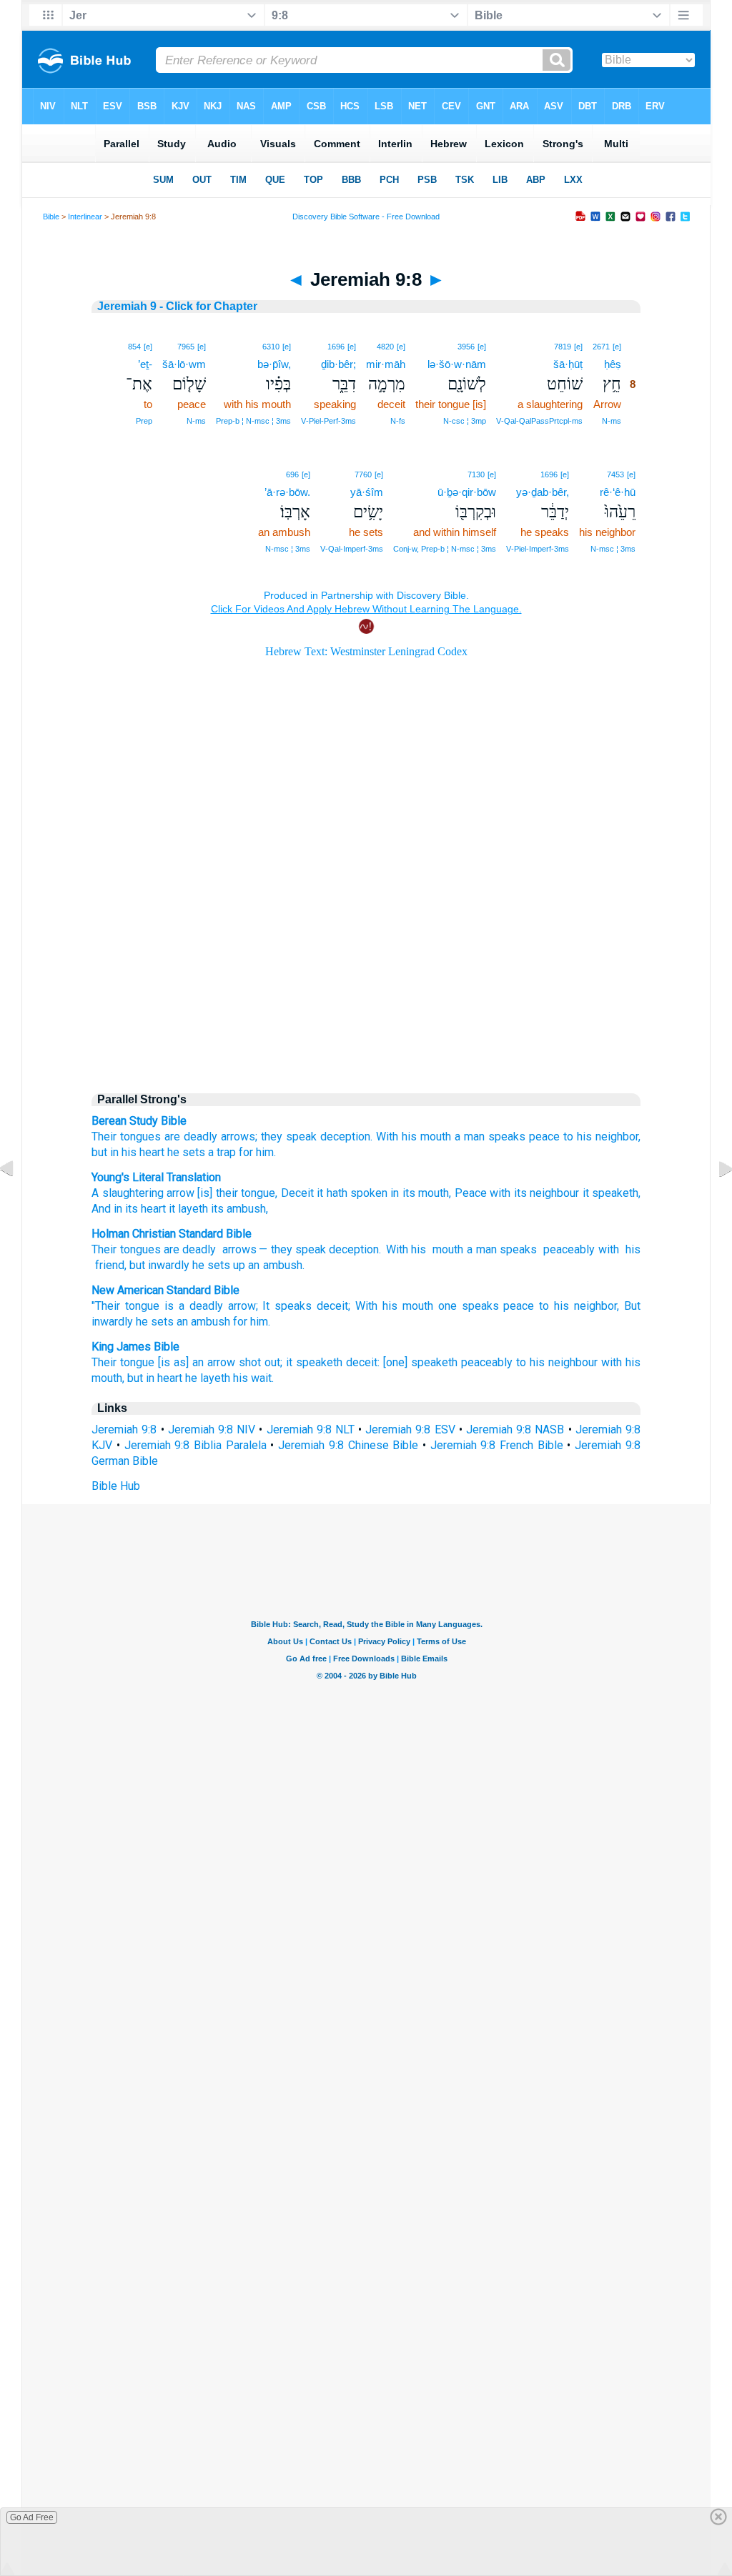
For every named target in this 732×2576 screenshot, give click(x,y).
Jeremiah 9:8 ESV (410, 1429)
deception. (346, 1137)
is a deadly (194, 1306)
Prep (144, 421)
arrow (179, 1193)
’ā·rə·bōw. (287, 492)
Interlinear (85, 217)
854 (134, 347)
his (419, 1249)
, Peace (468, 1193)
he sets (186, 1152)
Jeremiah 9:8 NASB (515, 1429)
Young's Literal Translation (156, 1177)
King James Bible (135, 1347)
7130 (476, 474)
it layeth (187, 1209)
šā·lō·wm (184, 364)
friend (108, 1265)
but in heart (155, 1378)
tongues (140, 1249)
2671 (601, 347)
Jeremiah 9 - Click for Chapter (177, 306)
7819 (563, 347)
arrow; (243, 1306)
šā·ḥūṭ (568, 364)
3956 (466, 347)
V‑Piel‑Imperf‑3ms (538, 549)
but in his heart (128, 1152)
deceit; (333, 1306)
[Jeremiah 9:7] (18, 1201)
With (397, 1249)
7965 (186, 347)
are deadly (191, 1137)
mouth (446, 1249)
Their (104, 1249)
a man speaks (490, 1137)
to (568, 1137)
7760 (363, 474)
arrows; (239, 1137)
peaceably (567, 1249)
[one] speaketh (420, 1362)
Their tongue (123, 1362)
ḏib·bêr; (338, 364)
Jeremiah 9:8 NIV (212, 1429)
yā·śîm (367, 492)
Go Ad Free (32, 2517)
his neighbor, (609, 1137)
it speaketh (609, 1193)
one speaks (469, 1306)
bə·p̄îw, (274, 364)
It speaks (287, 1306)
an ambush (275, 1265)
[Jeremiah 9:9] (714, 1201)
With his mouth (414, 1137)
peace (544, 1137)
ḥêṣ (613, 364)
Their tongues (126, 1137)
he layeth (208, 1378)
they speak (289, 1137)
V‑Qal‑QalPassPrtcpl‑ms (539, 421)
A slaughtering (127, 1193)
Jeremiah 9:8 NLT (311, 1429)
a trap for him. (242, 1152)
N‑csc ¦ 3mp (465, 421)
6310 (271, 347)
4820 (385, 347)
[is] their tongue (235, 1193)
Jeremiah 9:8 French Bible (497, 1445)
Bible (51, 217)
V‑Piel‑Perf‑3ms (328, 421)
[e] (617, 347)
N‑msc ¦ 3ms (613, 549)
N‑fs (398, 421)
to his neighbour (557, 1362)
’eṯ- (145, 364)
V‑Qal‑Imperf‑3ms (352, 549)
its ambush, (238, 1209)
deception (354, 1249)
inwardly (169, 1265)
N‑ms (612, 421)
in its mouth (418, 1193)
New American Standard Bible (165, 1290)
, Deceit (294, 1193)
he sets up (219, 1265)
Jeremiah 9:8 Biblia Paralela (196, 1445)
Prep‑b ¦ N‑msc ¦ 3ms (253, 421)
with (499, 1193)
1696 (336, 347)
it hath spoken (351, 1193)
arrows (238, 1249)
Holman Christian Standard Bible (172, 1234)
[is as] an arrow (197, 1362)
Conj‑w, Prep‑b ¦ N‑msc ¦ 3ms (445, 549)
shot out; (261, 1362)
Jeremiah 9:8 (124, 1429)
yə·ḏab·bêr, (543, 492)
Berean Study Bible (139, 1121)
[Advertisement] (366, 959)
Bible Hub (116, 1486)
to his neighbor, (579, 1306)
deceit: (363, 1362)
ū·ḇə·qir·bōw (467, 492)
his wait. (253, 1378)
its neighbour (545, 1193)
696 (292, 474)
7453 (615, 474)
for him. (252, 1322)
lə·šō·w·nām (457, 364)
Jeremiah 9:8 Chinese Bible (348, 1445)
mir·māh (386, 364)
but (137, 1265)
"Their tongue (125, 1306)
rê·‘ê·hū (618, 492)
